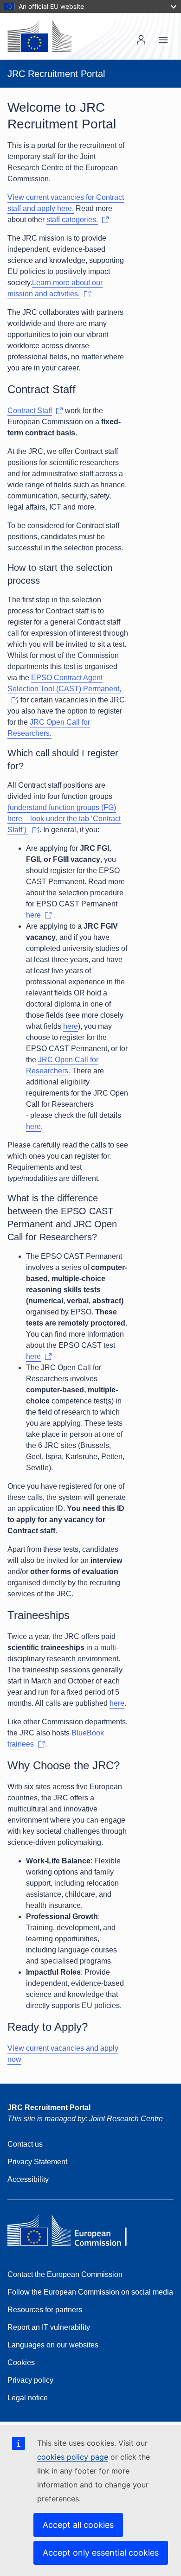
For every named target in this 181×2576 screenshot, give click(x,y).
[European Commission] (39, 36)
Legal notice (28, 2398)
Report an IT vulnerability (49, 2327)
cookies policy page (73, 2457)
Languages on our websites (53, 2345)
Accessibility (28, 2179)
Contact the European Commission (65, 2274)
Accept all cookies (78, 2525)
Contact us (25, 2144)
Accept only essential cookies (101, 2553)
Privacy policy (30, 2380)
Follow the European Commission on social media (90, 2292)
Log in (141, 40)
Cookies (21, 2362)
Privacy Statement (37, 2162)
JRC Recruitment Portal (49, 2107)
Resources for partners (45, 2310)
